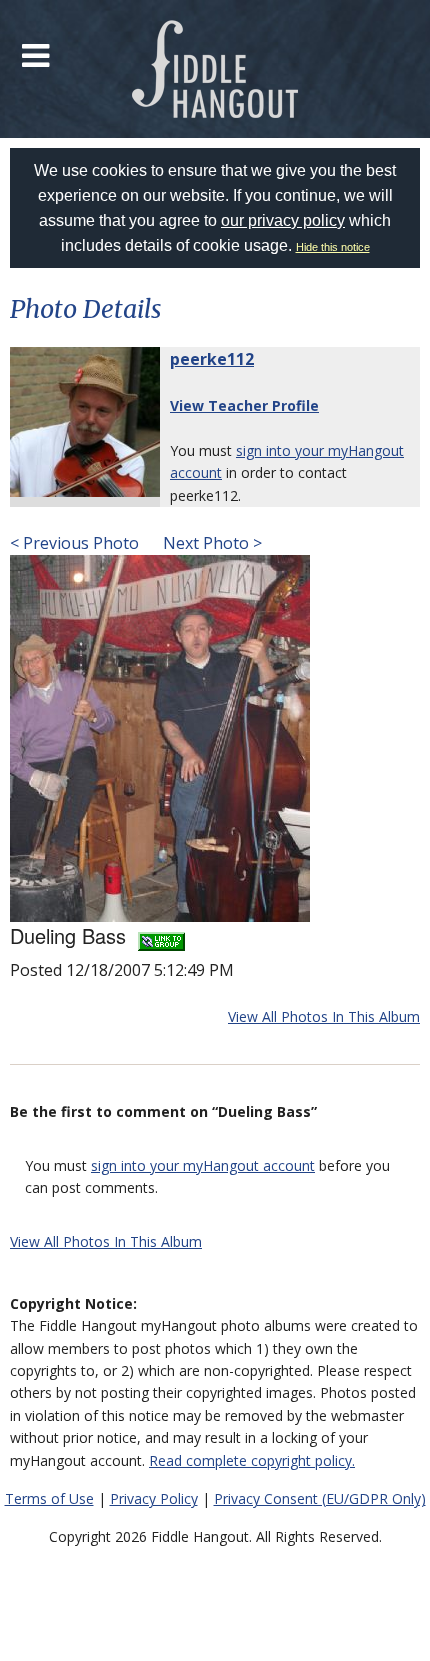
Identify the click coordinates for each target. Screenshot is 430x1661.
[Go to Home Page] (215, 69)
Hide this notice (333, 247)
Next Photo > (210, 543)
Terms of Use (49, 1498)
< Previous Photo (74, 543)
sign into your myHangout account (203, 1165)
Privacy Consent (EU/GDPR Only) (320, 1498)
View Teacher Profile (244, 405)
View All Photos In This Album (324, 1016)
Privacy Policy (154, 1498)
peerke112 (212, 359)
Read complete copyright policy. (252, 1460)
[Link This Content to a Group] (161, 935)
